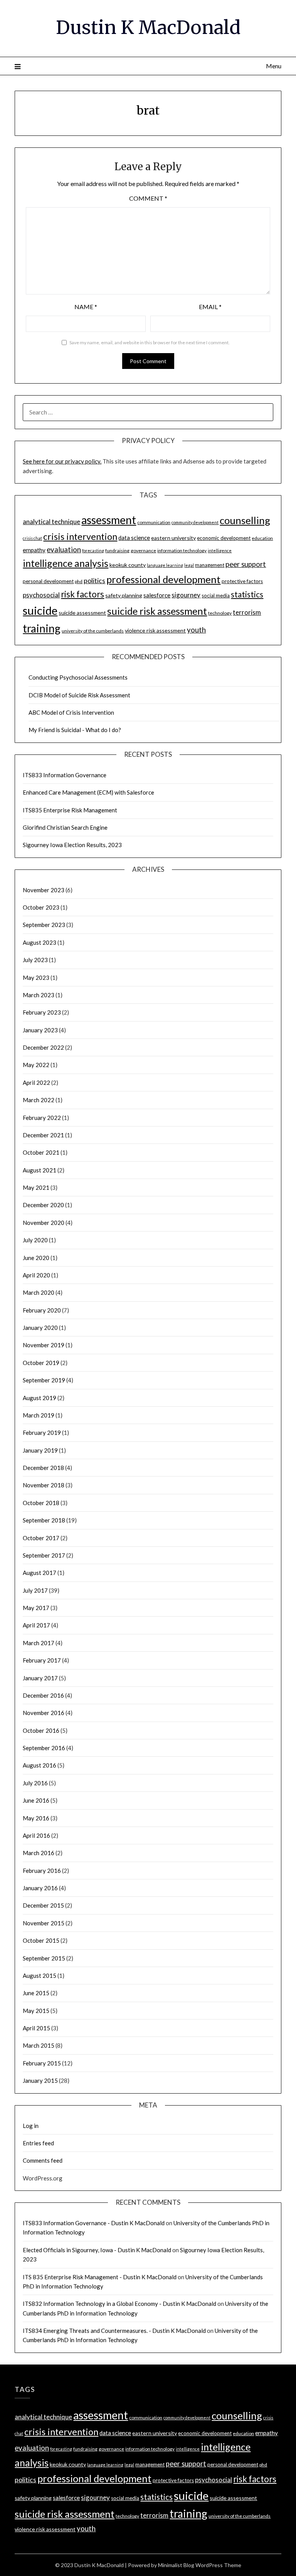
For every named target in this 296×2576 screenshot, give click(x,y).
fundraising (117, 551)
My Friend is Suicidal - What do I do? (75, 730)
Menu (273, 66)
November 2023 (44, 890)
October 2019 (41, 1363)
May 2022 (36, 1065)
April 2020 (36, 1275)
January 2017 (40, 1678)
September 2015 (44, 1958)
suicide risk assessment (157, 611)
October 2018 (41, 1503)
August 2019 (40, 1398)
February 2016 (42, 1871)
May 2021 (36, 1187)
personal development (48, 581)
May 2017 (36, 1608)
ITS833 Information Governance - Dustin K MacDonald (94, 2223)
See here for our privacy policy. (62, 461)
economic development (224, 538)
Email (210, 307)
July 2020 (35, 1240)
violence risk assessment (155, 630)
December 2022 (43, 1047)
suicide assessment (82, 613)
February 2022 (42, 1118)
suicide (40, 610)
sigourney (186, 595)
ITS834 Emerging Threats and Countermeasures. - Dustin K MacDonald (114, 2331)
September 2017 (44, 1555)
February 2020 (42, 1310)
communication (154, 522)
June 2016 (36, 1800)
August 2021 (40, 1170)
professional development (163, 579)
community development (195, 522)
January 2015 (40, 2080)
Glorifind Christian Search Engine (65, 827)
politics (94, 580)
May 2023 (36, 978)
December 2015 (43, 1905)
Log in (31, 2126)
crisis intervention (80, 536)
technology (220, 613)
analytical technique (51, 522)
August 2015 (40, 1976)
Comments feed (43, 2160)
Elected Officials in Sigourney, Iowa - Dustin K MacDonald (97, 2250)
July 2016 (35, 1783)
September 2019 (44, 1380)
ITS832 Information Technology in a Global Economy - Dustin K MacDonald (119, 2304)
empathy (34, 550)
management (210, 565)
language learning (165, 565)
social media (216, 595)
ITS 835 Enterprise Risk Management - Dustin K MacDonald (100, 2277)
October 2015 (41, 1940)
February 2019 (42, 1433)
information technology (182, 551)
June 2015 (36, 1993)
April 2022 (36, 1082)
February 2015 (42, 2063)
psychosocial (41, 595)
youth (196, 630)
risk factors (82, 594)
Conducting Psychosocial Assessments (78, 677)
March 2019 (39, 1415)
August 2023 (40, 942)
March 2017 (39, 1643)
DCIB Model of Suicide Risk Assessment (79, 695)
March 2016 (39, 1853)
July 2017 (35, 1590)
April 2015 (36, 2028)
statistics (247, 594)
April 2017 (36, 1625)
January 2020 (40, 1328)
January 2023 (40, 1030)
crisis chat (32, 538)
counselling (245, 520)
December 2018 (43, 1468)
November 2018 (44, 1485)
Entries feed (38, 2143)
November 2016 (44, 1713)
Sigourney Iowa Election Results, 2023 (72, 845)
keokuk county (128, 565)
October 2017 (41, 1538)
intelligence (220, 551)
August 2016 (40, 1765)
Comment (148, 198)
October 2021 (41, 1152)
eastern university (173, 538)
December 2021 (43, 1135)
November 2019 (44, 1345)
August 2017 (40, 1573)
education (262, 538)
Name (86, 307)
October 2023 (41, 907)
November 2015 (44, 1923)
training (42, 628)
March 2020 (39, 1292)
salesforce (157, 595)
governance (143, 551)
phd (79, 581)
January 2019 (40, 1450)
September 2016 (44, 1748)
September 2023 (44, 925)
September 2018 (44, 1520)
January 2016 (40, 1888)
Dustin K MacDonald (148, 27)
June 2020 (36, 1258)
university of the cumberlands (93, 631)
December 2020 (43, 1205)
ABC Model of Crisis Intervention (71, 712)
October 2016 (41, 1730)
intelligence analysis (66, 563)
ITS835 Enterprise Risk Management (70, 810)
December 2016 (43, 1695)
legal (189, 565)
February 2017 (42, 1660)
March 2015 (39, 2045)
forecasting (93, 551)
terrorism (247, 612)
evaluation (64, 550)
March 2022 (39, 1100)
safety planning (124, 595)
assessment (109, 520)
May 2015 (36, 2011)
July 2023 (35, 960)
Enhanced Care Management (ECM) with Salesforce (88, 792)
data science (134, 538)
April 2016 (36, 1835)
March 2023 (39, 995)
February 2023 (42, 1012)
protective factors (242, 581)
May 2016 (36, 1818)
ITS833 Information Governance (65, 775)
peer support (246, 564)
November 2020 (44, 1223)
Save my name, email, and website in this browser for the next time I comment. (150, 343)
